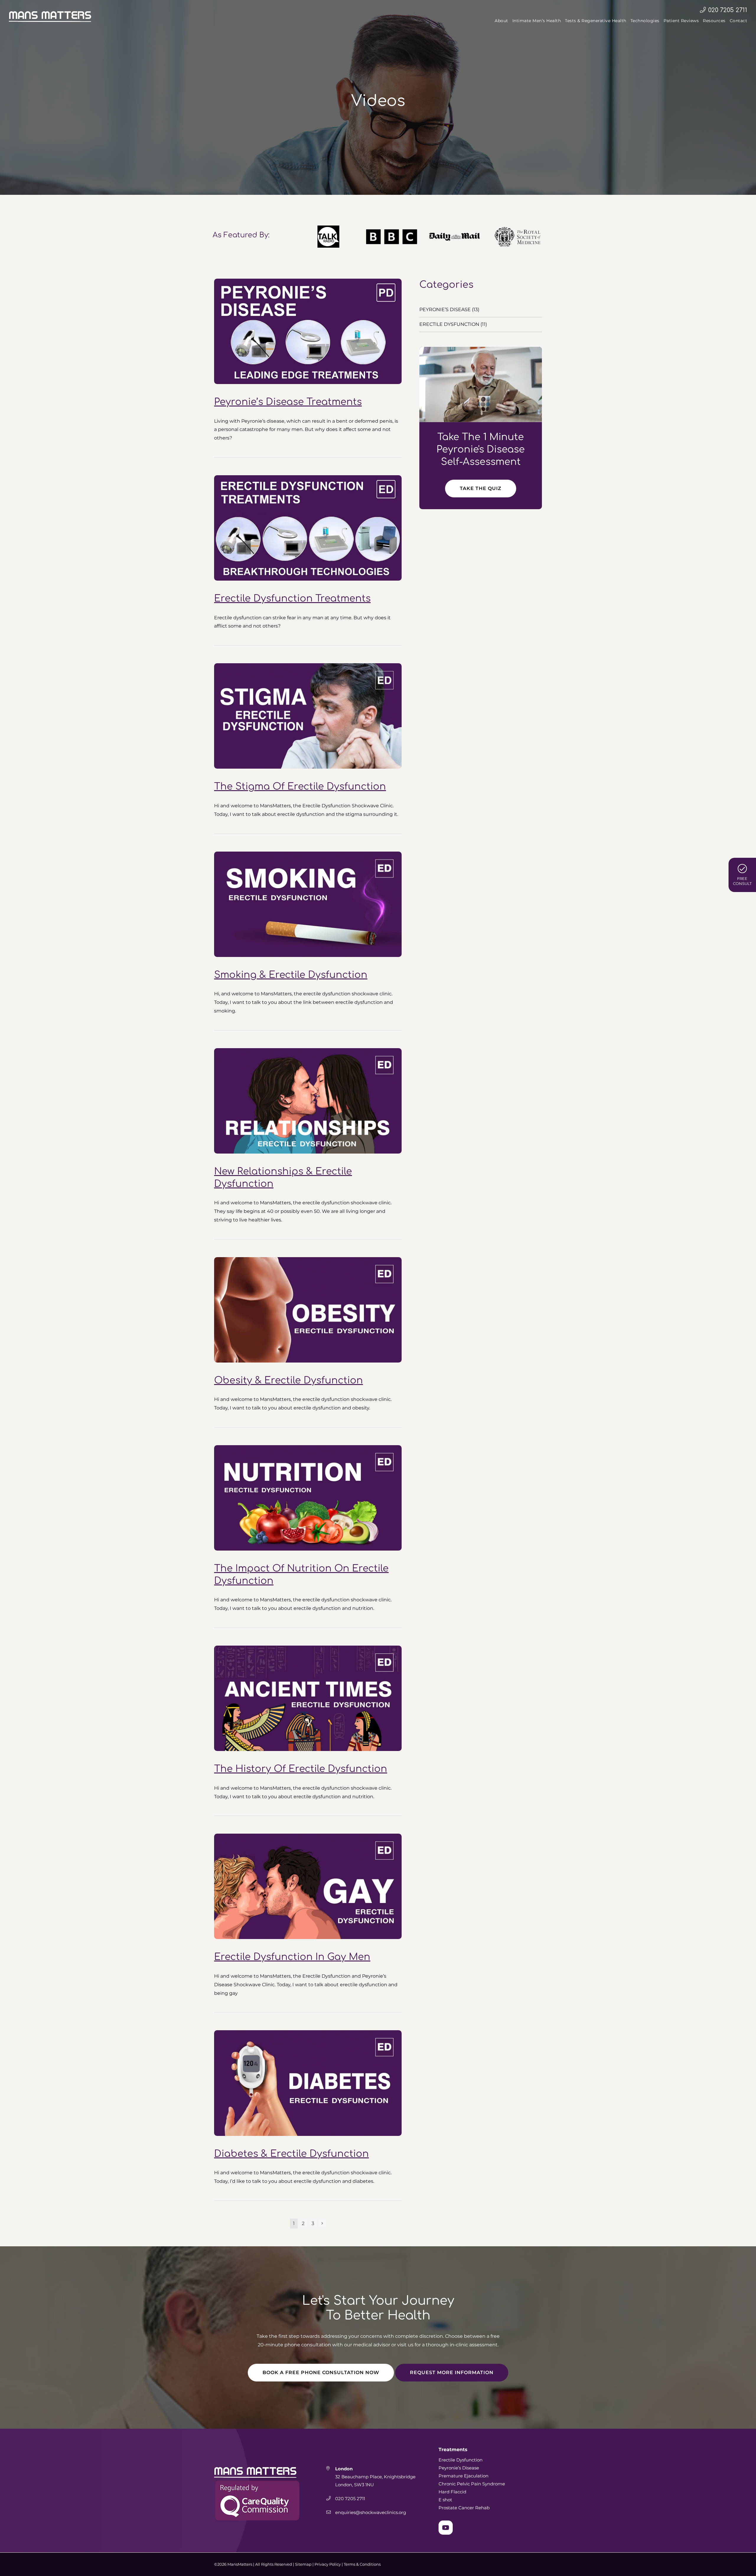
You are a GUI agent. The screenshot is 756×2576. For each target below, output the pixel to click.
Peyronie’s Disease (459, 2468)
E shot (445, 2500)
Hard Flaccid (452, 2492)
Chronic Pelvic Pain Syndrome (472, 2484)
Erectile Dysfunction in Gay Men (292, 1957)
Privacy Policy (328, 2564)
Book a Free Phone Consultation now (321, 2372)
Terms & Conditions (362, 2564)
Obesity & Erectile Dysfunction (289, 1380)
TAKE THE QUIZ (481, 488)
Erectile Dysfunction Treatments (292, 598)
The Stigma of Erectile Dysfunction (300, 786)
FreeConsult (742, 881)
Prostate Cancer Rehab (464, 2508)
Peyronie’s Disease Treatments (288, 402)
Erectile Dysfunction (461, 2460)
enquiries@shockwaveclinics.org (371, 2512)
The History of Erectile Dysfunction (301, 1769)
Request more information (452, 2372)
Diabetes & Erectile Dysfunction (291, 2154)
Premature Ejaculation (463, 2476)
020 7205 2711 (728, 10)
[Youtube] (446, 2528)
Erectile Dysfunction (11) (453, 324)
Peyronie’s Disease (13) (449, 309)
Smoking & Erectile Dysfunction (291, 975)
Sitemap (303, 2564)
